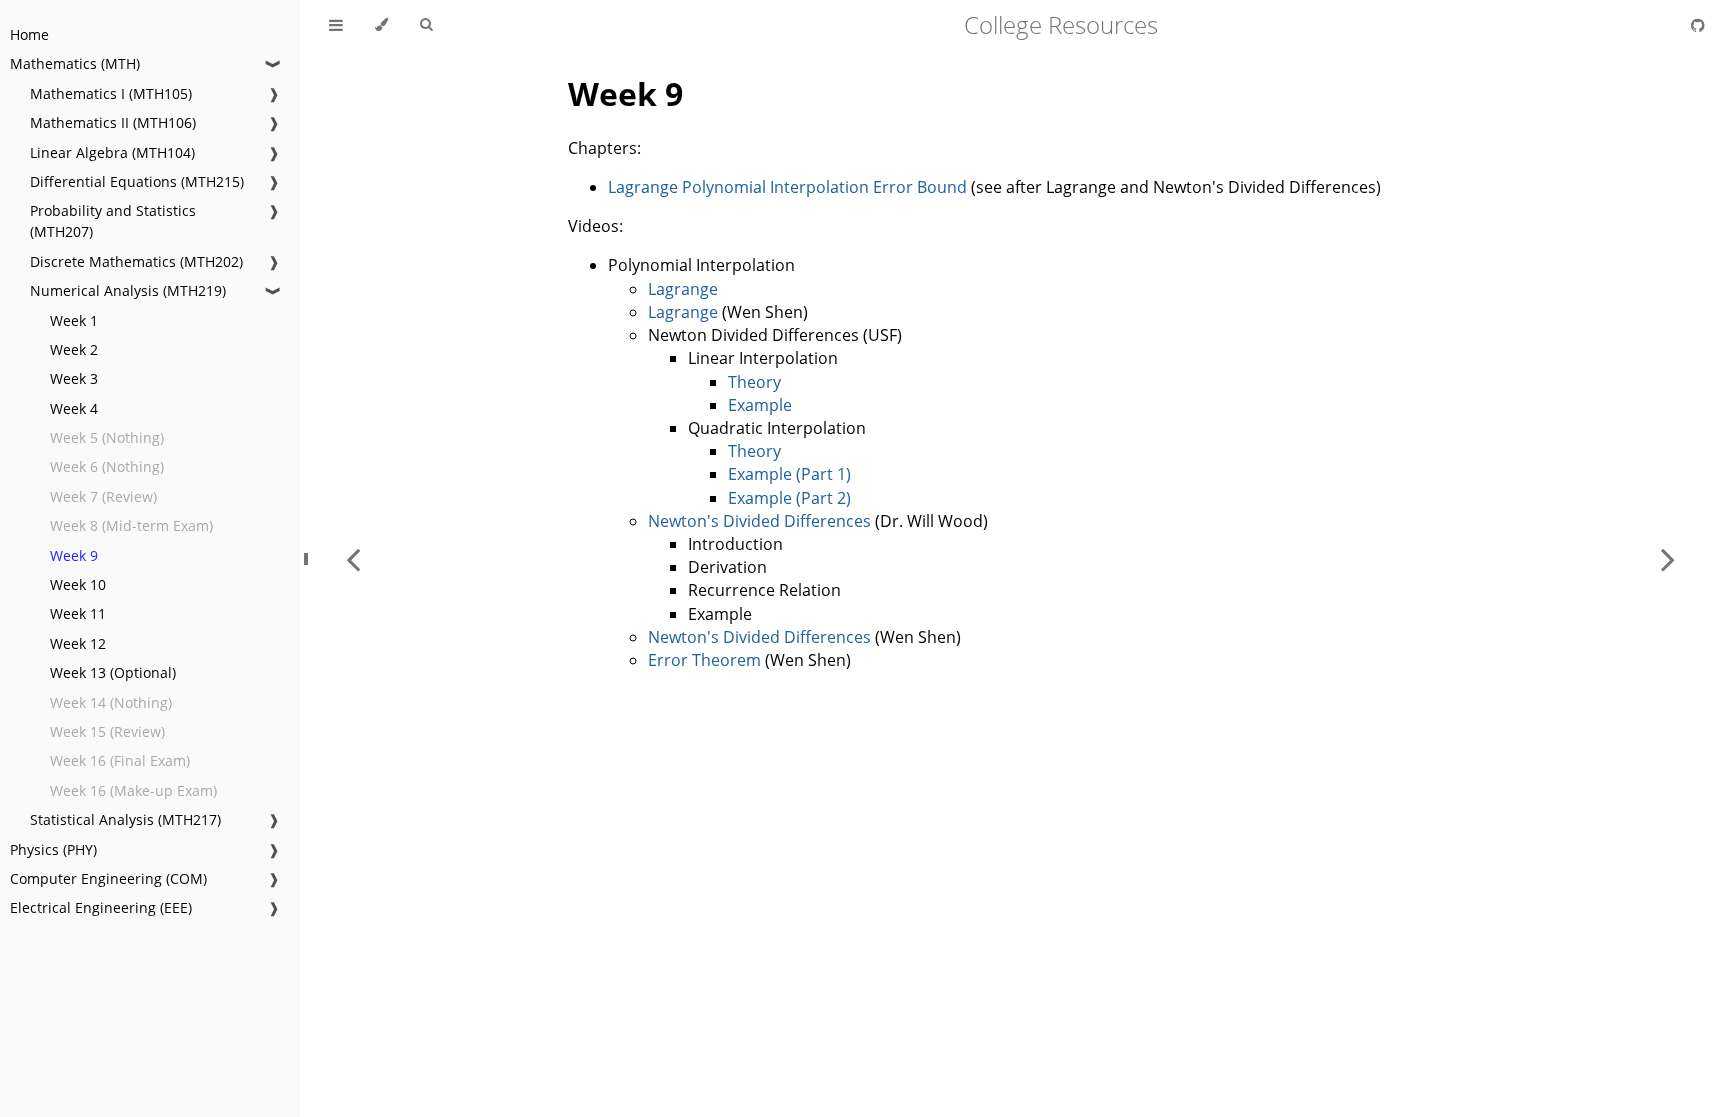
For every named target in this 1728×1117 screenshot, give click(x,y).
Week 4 (74, 408)
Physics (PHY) (53, 849)
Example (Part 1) (789, 474)
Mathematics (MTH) (75, 63)
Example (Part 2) (789, 498)
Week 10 (78, 584)
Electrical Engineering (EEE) (101, 907)
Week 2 (74, 349)
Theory (754, 382)
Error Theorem (704, 660)
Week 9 (74, 555)
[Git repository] (1698, 25)
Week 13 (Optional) (113, 672)
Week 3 (74, 378)
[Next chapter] (1668, 558)
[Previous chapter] (353, 558)
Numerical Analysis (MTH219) (128, 290)
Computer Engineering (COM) (108, 878)
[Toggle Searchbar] (426, 25)
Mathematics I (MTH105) (111, 93)
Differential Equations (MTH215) (137, 181)
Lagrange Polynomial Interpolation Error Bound (787, 187)
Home (29, 34)
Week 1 (74, 320)
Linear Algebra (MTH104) (112, 152)
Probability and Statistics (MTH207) (113, 221)
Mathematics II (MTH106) (113, 122)
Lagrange (683, 289)
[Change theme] (381, 25)
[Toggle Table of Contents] (336, 25)
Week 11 (78, 613)
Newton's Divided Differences (759, 521)
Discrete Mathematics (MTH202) (136, 261)
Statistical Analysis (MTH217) (125, 819)
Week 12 (78, 643)
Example (760, 405)
